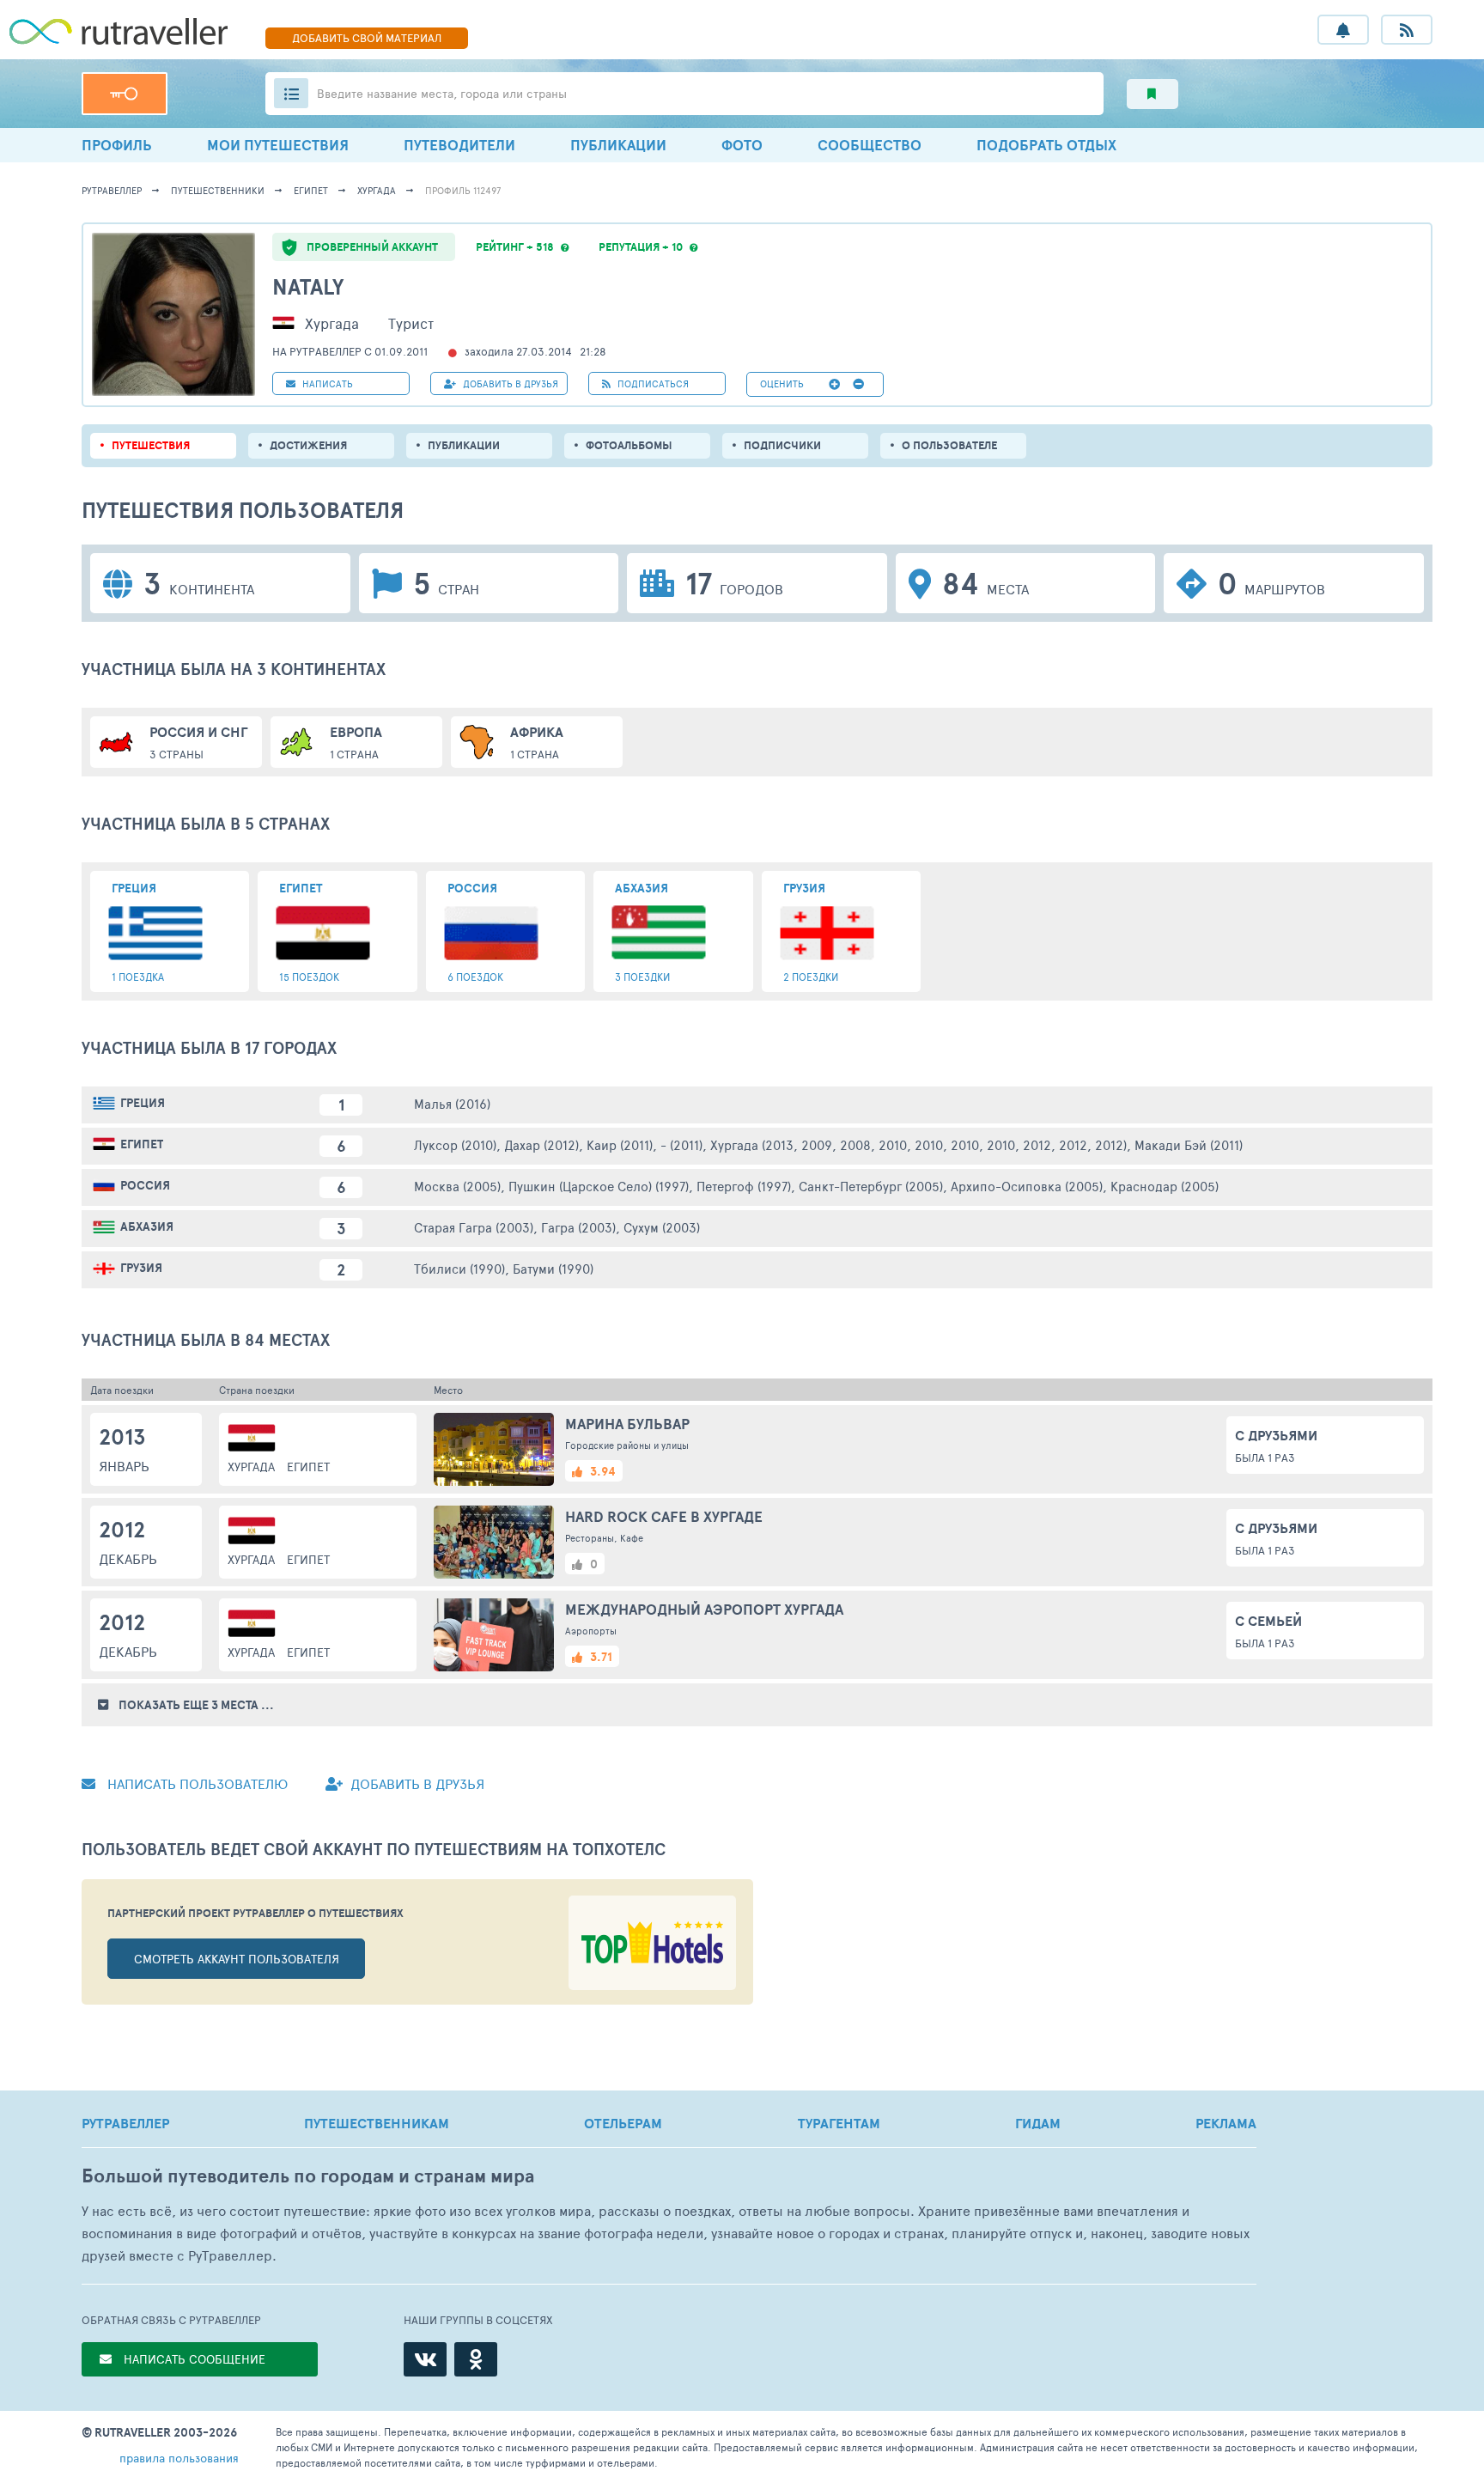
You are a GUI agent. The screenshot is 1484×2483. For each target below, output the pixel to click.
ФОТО (742, 145)
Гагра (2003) (578, 1227)
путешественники (218, 190)
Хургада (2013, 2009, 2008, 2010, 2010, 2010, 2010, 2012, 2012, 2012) (918, 1144)
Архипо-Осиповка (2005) (1027, 1186)
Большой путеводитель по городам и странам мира (308, 2176)
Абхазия (147, 1226)
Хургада (377, 190)
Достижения (308, 445)
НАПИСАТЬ (326, 383)
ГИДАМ (1038, 2123)
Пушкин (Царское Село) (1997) (599, 1186)
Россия (145, 1185)
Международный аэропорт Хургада (704, 1609)
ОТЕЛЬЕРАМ (623, 2123)
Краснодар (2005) (1165, 1186)
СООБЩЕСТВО (870, 145)
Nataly (308, 286)
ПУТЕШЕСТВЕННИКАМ (377, 2123)
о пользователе (949, 445)
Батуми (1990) (553, 1268)
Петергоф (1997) (744, 1186)
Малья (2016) (452, 1103)
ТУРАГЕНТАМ (839, 2123)
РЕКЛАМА (1226, 2123)
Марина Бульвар (627, 1424)
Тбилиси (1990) (459, 1268)
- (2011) (681, 1144)
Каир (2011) (620, 1144)
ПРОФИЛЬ (117, 145)
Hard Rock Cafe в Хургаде (664, 1516)
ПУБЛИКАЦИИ (618, 145)
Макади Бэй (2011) (1189, 1144)
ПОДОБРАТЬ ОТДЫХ (1046, 145)
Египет (311, 190)
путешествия (151, 445)
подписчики (782, 445)
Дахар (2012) (541, 1144)
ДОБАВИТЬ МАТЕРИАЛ (367, 38)
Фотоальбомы (629, 445)
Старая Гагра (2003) (474, 1227)
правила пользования (179, 2458)
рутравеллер (112, 190)
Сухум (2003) (662, 1227)
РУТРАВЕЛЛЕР (125, 2123)
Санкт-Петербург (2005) (871, 1186)
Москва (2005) (457, 1186)
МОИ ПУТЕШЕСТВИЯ (278, 145)
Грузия (141, 1268)
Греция (143, 1103)
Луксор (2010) (455, 1144)
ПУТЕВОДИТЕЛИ (459, 145)
